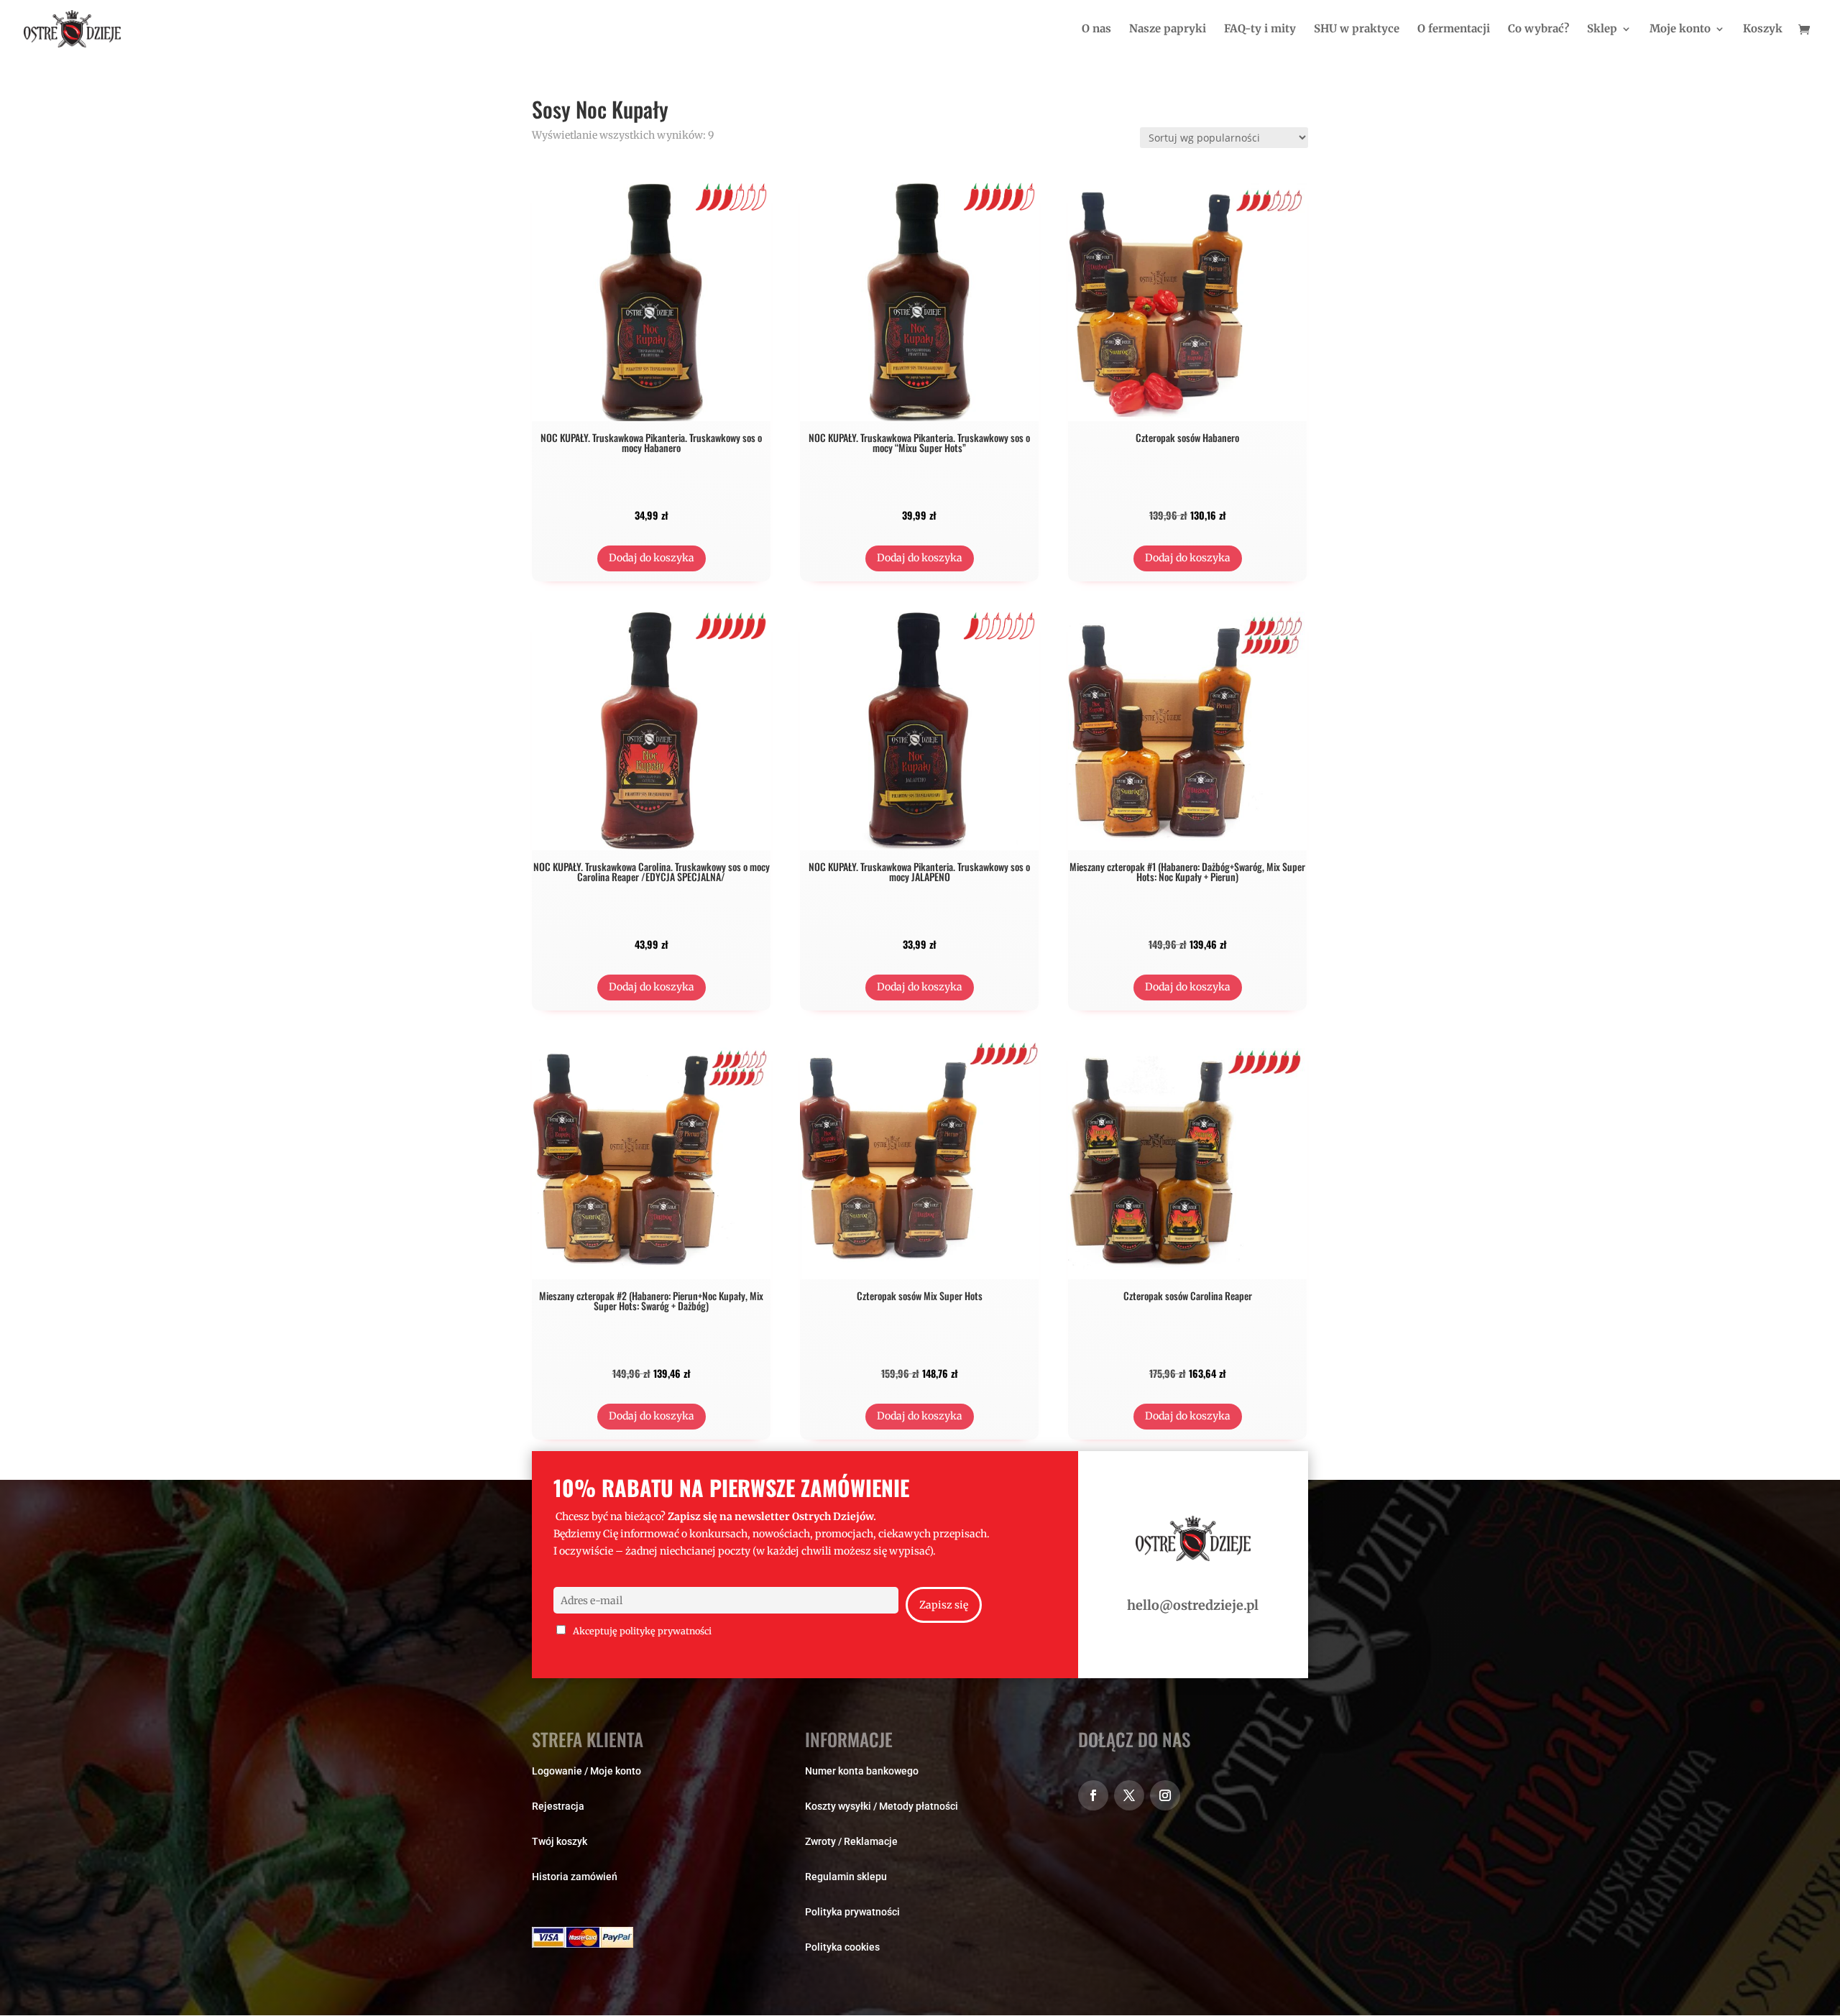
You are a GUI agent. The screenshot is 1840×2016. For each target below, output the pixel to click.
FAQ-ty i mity (1260, 29)
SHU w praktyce (1357, 29)
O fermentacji (1454, 29)
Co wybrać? (1538, 29)
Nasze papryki (1168, 29)
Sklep (1602, 29)
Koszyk (1763, 29)
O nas (1096, 29)
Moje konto (1680, 29)
